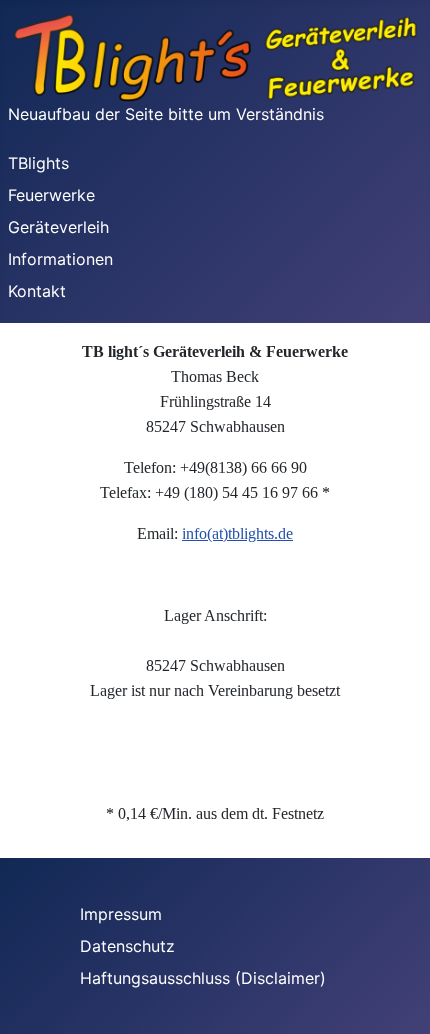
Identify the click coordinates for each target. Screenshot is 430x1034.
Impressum (133, 914)
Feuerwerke (51, 195)
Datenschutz (140, 946)
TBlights (38, 163)
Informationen (60, 259)
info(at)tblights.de (237, 533)
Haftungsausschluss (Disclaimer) (215, 978)
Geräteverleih (58, 227)
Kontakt (37, 291)
